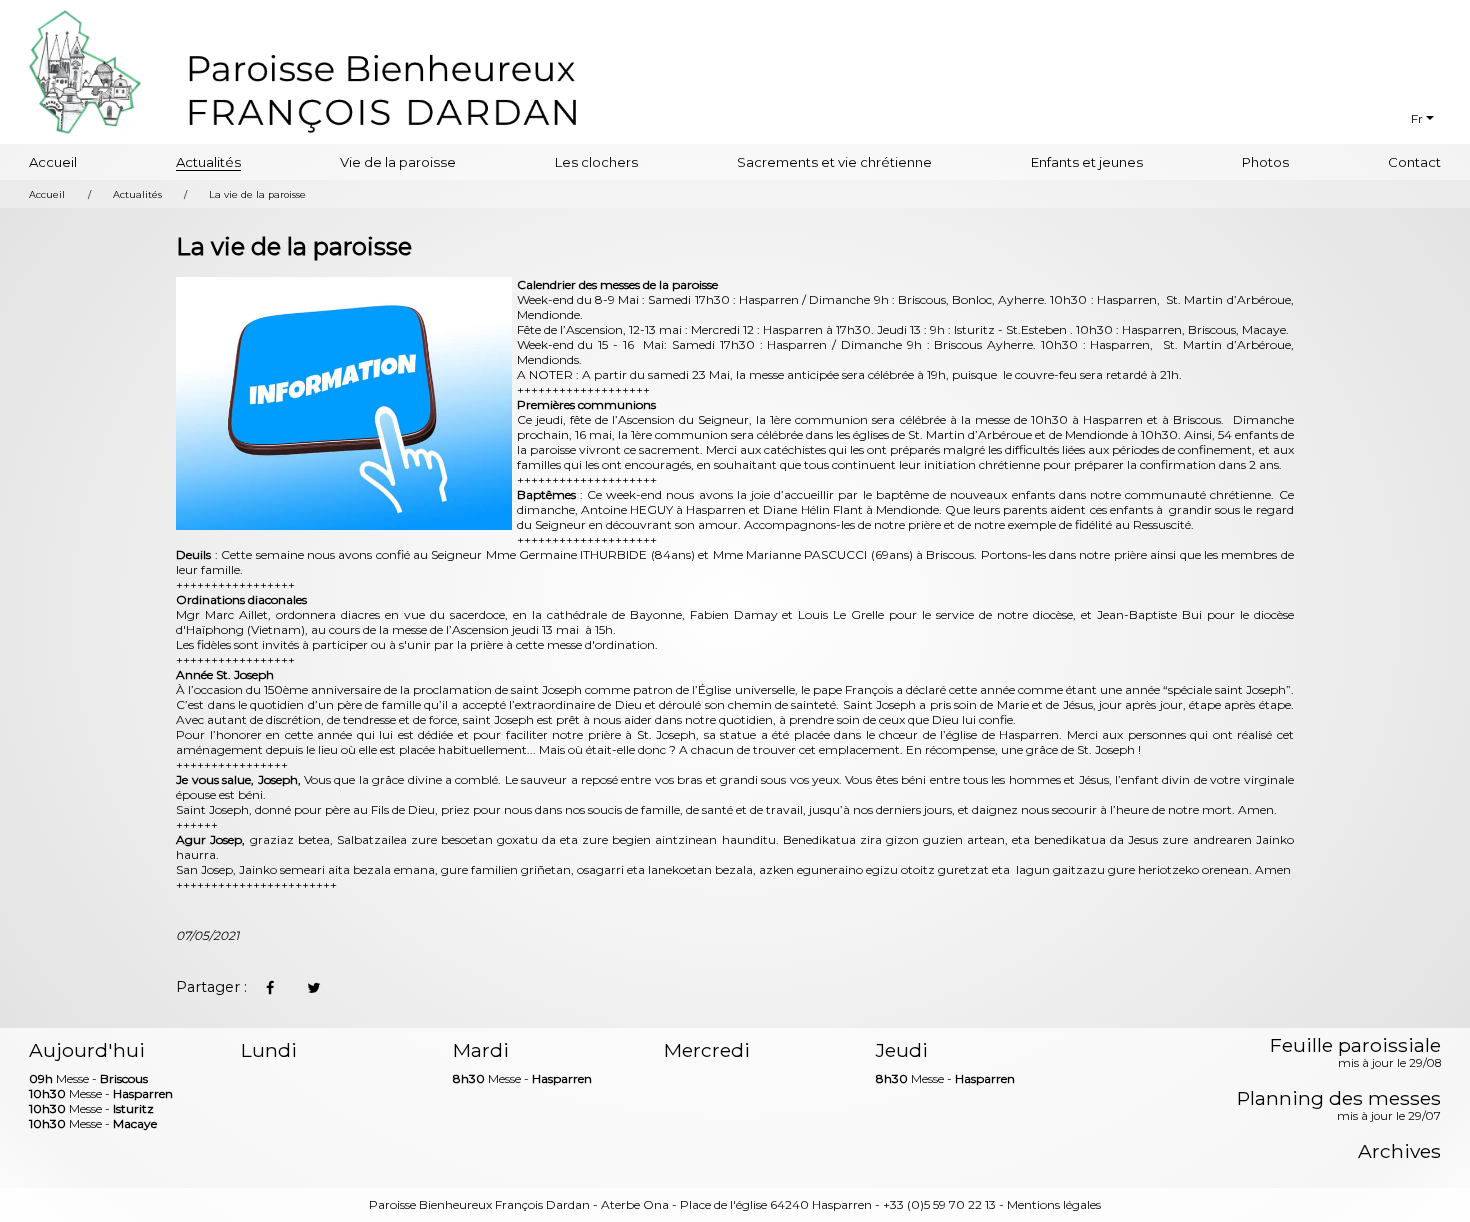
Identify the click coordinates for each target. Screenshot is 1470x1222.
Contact (1414, 162)
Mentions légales (1054, 1204)
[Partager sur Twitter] (313, 988)
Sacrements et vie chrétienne (834, 162)
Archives (1399, 1151)
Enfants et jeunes (1087, 162)
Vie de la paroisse (398, 162)
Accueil (53, 162)
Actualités (208, 162)
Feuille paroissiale (1355, 1054)
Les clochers (596, 162)
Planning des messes (1339, 1107)
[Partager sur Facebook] (269, 988)
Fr (1417, 118)
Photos (1265, 162)
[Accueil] (382, 90)
